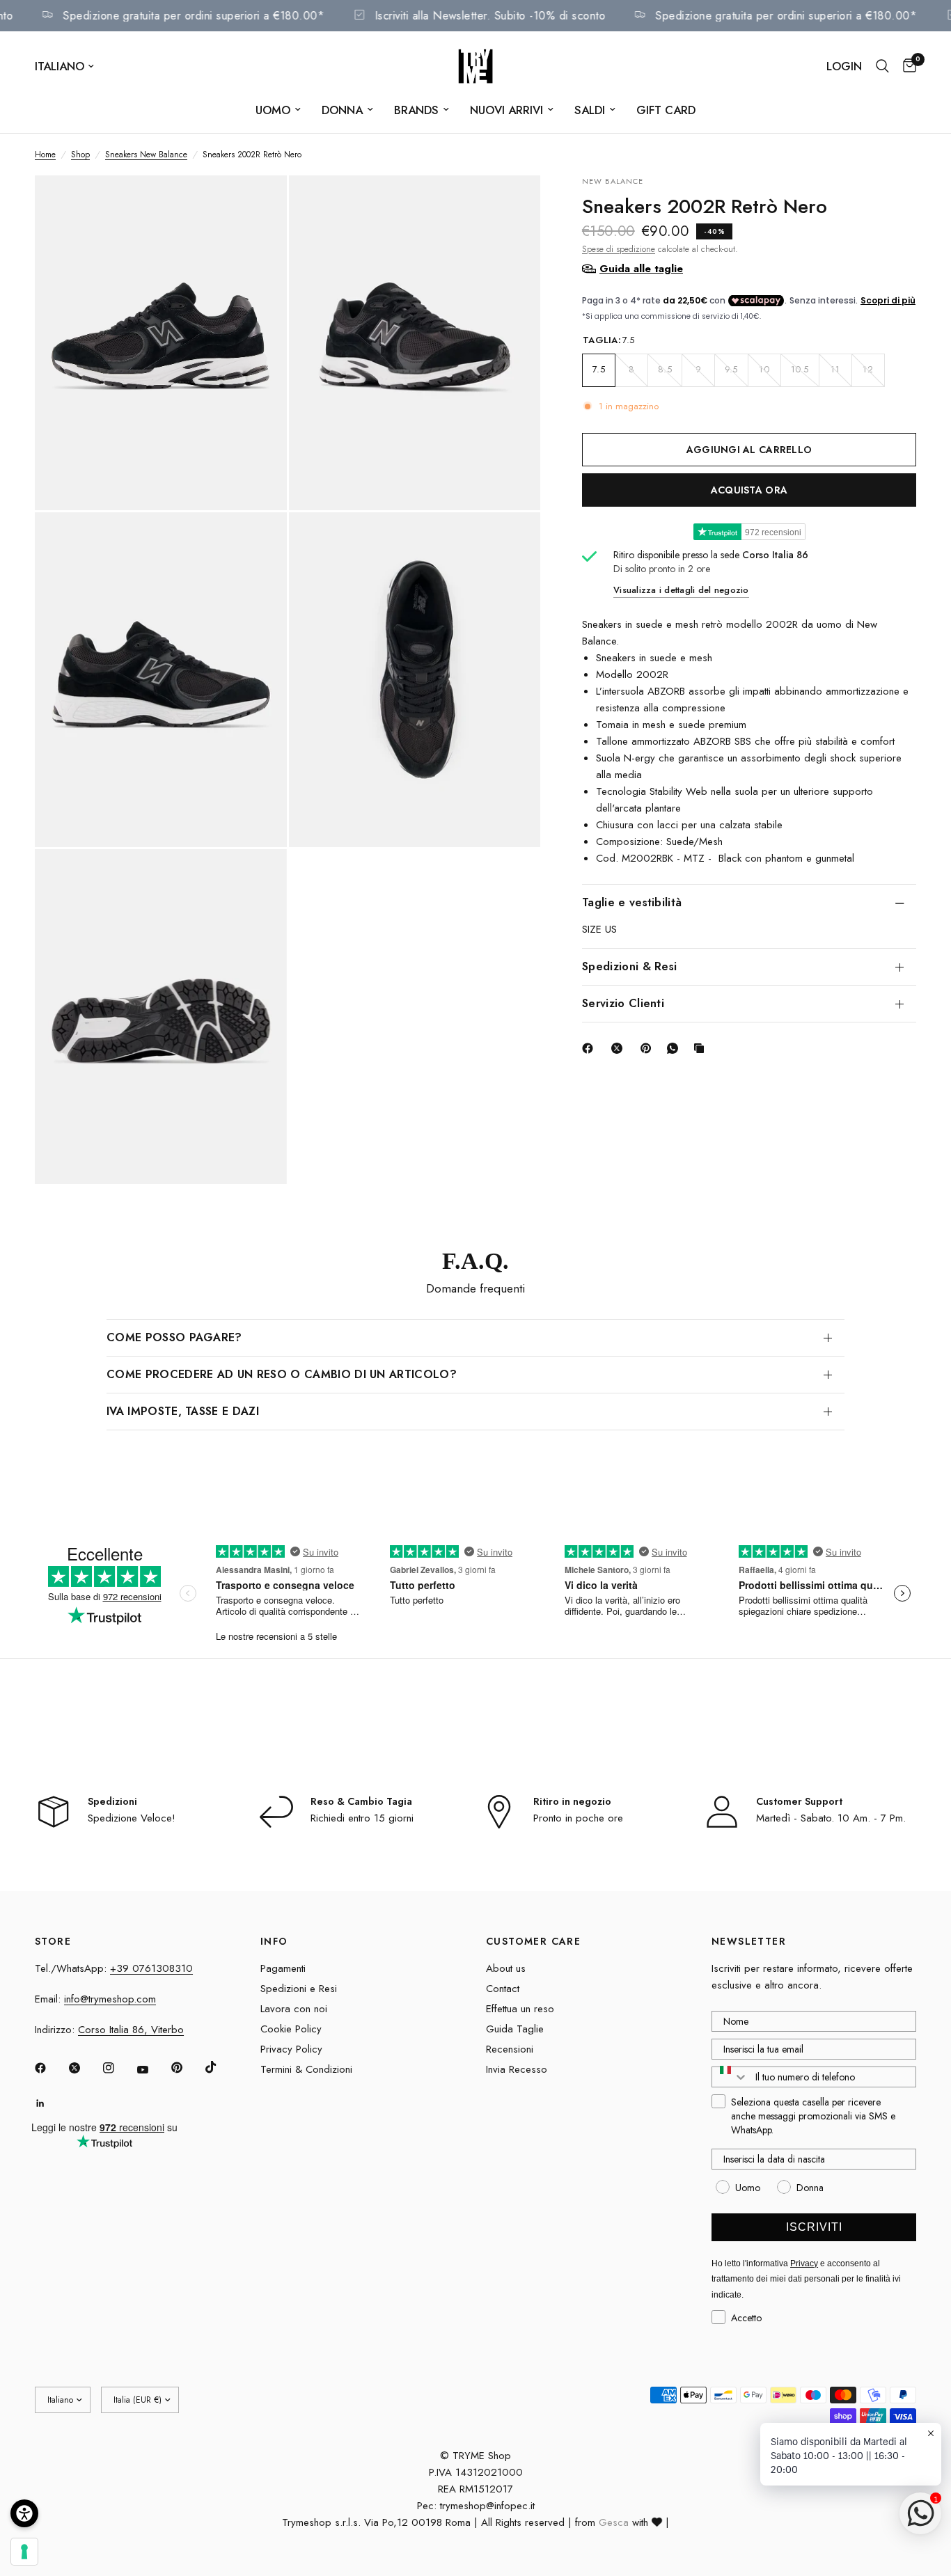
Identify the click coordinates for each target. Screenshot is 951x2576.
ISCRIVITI (814, 2227)
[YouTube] (152, 2069)
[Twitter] (84, 2068)
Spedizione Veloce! (132, 1818)
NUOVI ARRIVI (506, 110)
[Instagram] (118, 2068)
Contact (503, 1989)
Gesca (614, 2522)
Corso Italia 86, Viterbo (131, 2030)
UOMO (273, 110)
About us (506, 1968)
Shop (80, 155)
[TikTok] (221, 2067)
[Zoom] (258, 205)
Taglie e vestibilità (632, 902)
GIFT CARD (666, 110)
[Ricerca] (882, 66)
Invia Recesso (517, 2069)
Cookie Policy (291, 2029)
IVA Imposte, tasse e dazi (183, 1411)
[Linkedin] (50, 2103)
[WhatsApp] (675, 1048)
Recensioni (510, 2049)
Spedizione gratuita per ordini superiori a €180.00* (214, 16)
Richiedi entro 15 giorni (362, 1818)
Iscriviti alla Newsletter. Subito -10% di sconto (511, 16)
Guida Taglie (515, 2029)
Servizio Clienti (623, 1003)
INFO (274, 1941)
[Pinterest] (649, 1048)
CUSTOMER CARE (533, 1941)
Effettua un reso (520, 2009)
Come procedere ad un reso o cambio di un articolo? (282, 1374)
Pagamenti (283, 1968)
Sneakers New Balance (146, 155)
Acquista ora (749, 489)
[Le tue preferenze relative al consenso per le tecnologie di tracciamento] (24, 2552)
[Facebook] (590, 1048)
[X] (620, 1048)
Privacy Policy (291, 2049)
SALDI (590, 110)
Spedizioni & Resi (629, 966)
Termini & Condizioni (306, 2069)
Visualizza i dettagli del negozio (681, 590)
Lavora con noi (294, 2009)
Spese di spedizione (619, 248)
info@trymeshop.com (110, 1999)
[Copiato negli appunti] (702, 1048)
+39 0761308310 (151, 1968)
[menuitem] (278, 110)
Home (45, 155)
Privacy (804, 2263)
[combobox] (730, 2077)
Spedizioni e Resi (299, 1989)
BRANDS (416, 110)
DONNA (342, 110)
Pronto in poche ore (578, 1818)
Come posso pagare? (174, 1337)
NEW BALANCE (613, 181)
